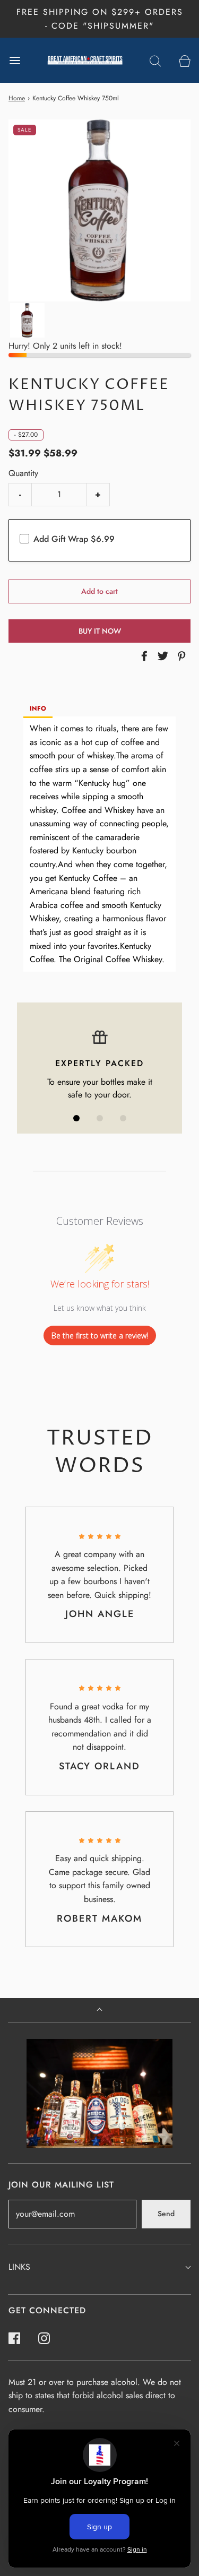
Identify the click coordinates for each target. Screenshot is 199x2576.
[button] (27, 320)
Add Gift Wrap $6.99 (74, 539)
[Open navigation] (15, 60)
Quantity (23, 473)
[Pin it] (180, 656)
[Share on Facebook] (143, 656)
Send (166, 2214)
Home (17, 98)
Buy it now (100, 631)
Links (19, 2267)
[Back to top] (99, 2011)
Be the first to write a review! (100, 1335)
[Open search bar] (155, 60)
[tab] (38, 709)
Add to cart (99, 591)
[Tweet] (161, 656)
